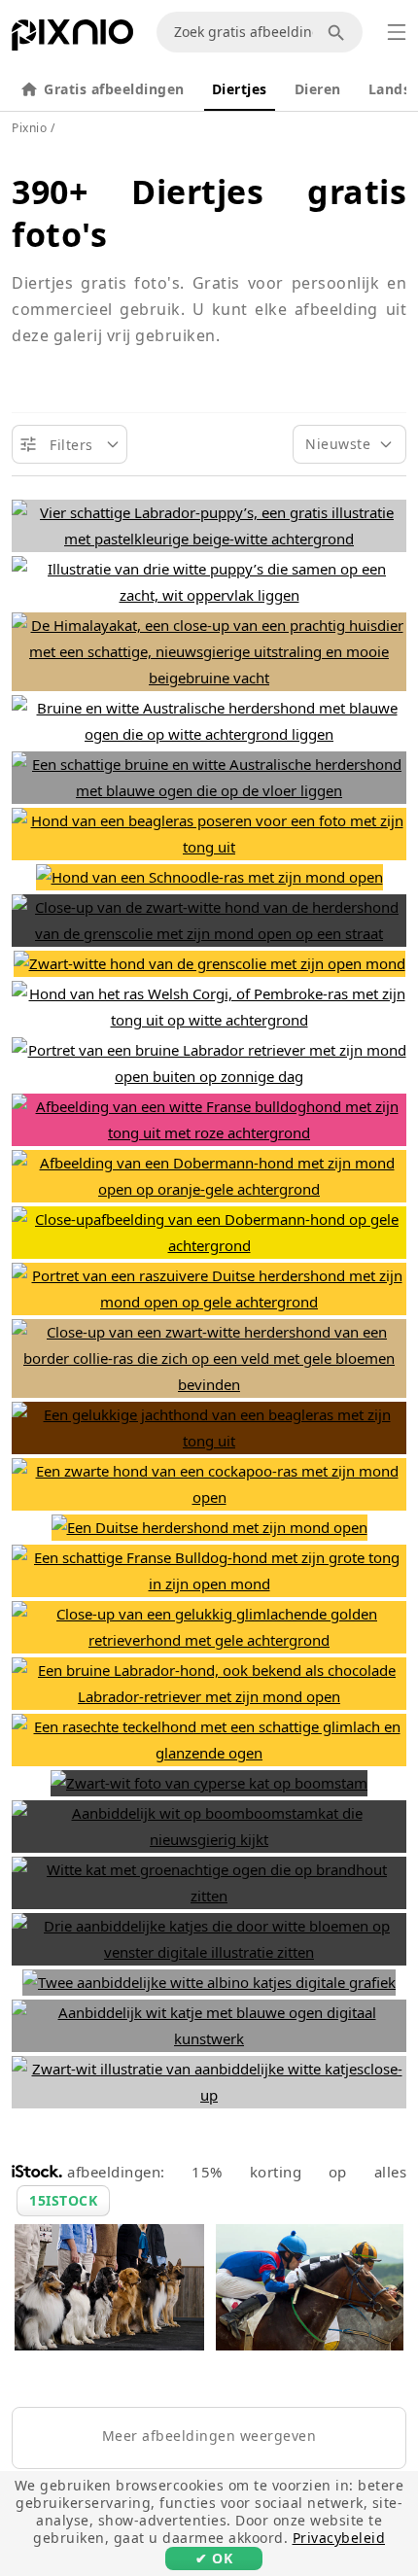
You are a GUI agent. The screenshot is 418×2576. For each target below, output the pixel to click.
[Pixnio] (72, 39)
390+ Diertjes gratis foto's (209, 213)
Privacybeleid (339, 2538)
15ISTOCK (63, 2200)
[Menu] (397, 32)
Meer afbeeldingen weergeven (209, 2436)
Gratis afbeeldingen (114, 89)
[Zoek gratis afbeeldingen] (339, 32)
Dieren (318, 89)
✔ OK (214, 2558)
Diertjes (240, 89)
